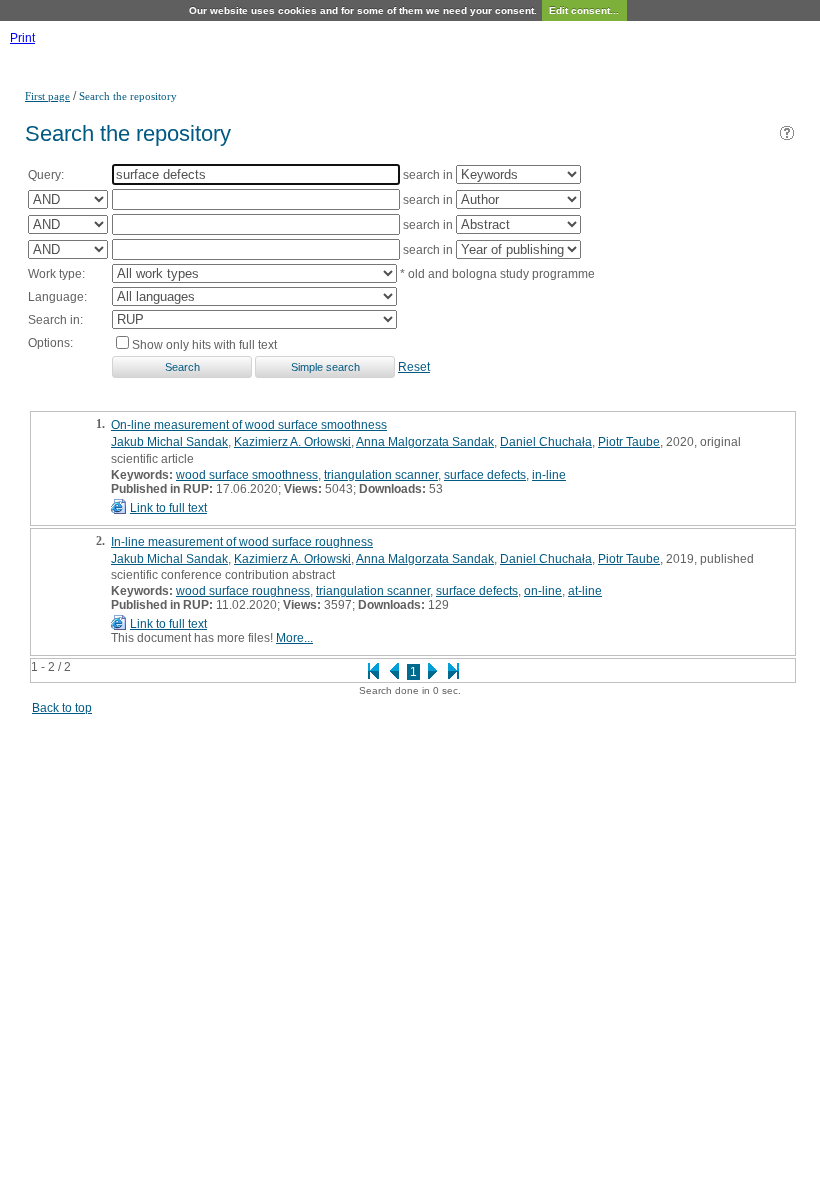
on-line (543, 591)
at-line (585, 591)
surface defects (485, 475)
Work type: (56, 274)
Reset (414, 367)
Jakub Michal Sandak (169, 442)
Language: (57, 297)
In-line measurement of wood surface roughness (242, 542)
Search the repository (128, 96)
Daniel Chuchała (546, 442)
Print (22, 38)
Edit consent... (584, 10)
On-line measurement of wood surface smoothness (249, 425)
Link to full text (168, 508)
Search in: (55, 320)
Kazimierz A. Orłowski (292, 442)
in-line (549, 475)
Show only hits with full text (204, 345)
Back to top (62, 708)
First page (47, 96)
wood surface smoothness (247, 475)
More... (294, 638)
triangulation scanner (381, 475)
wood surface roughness (243, 591)
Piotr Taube (629, 442)
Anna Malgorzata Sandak (425, 442)
